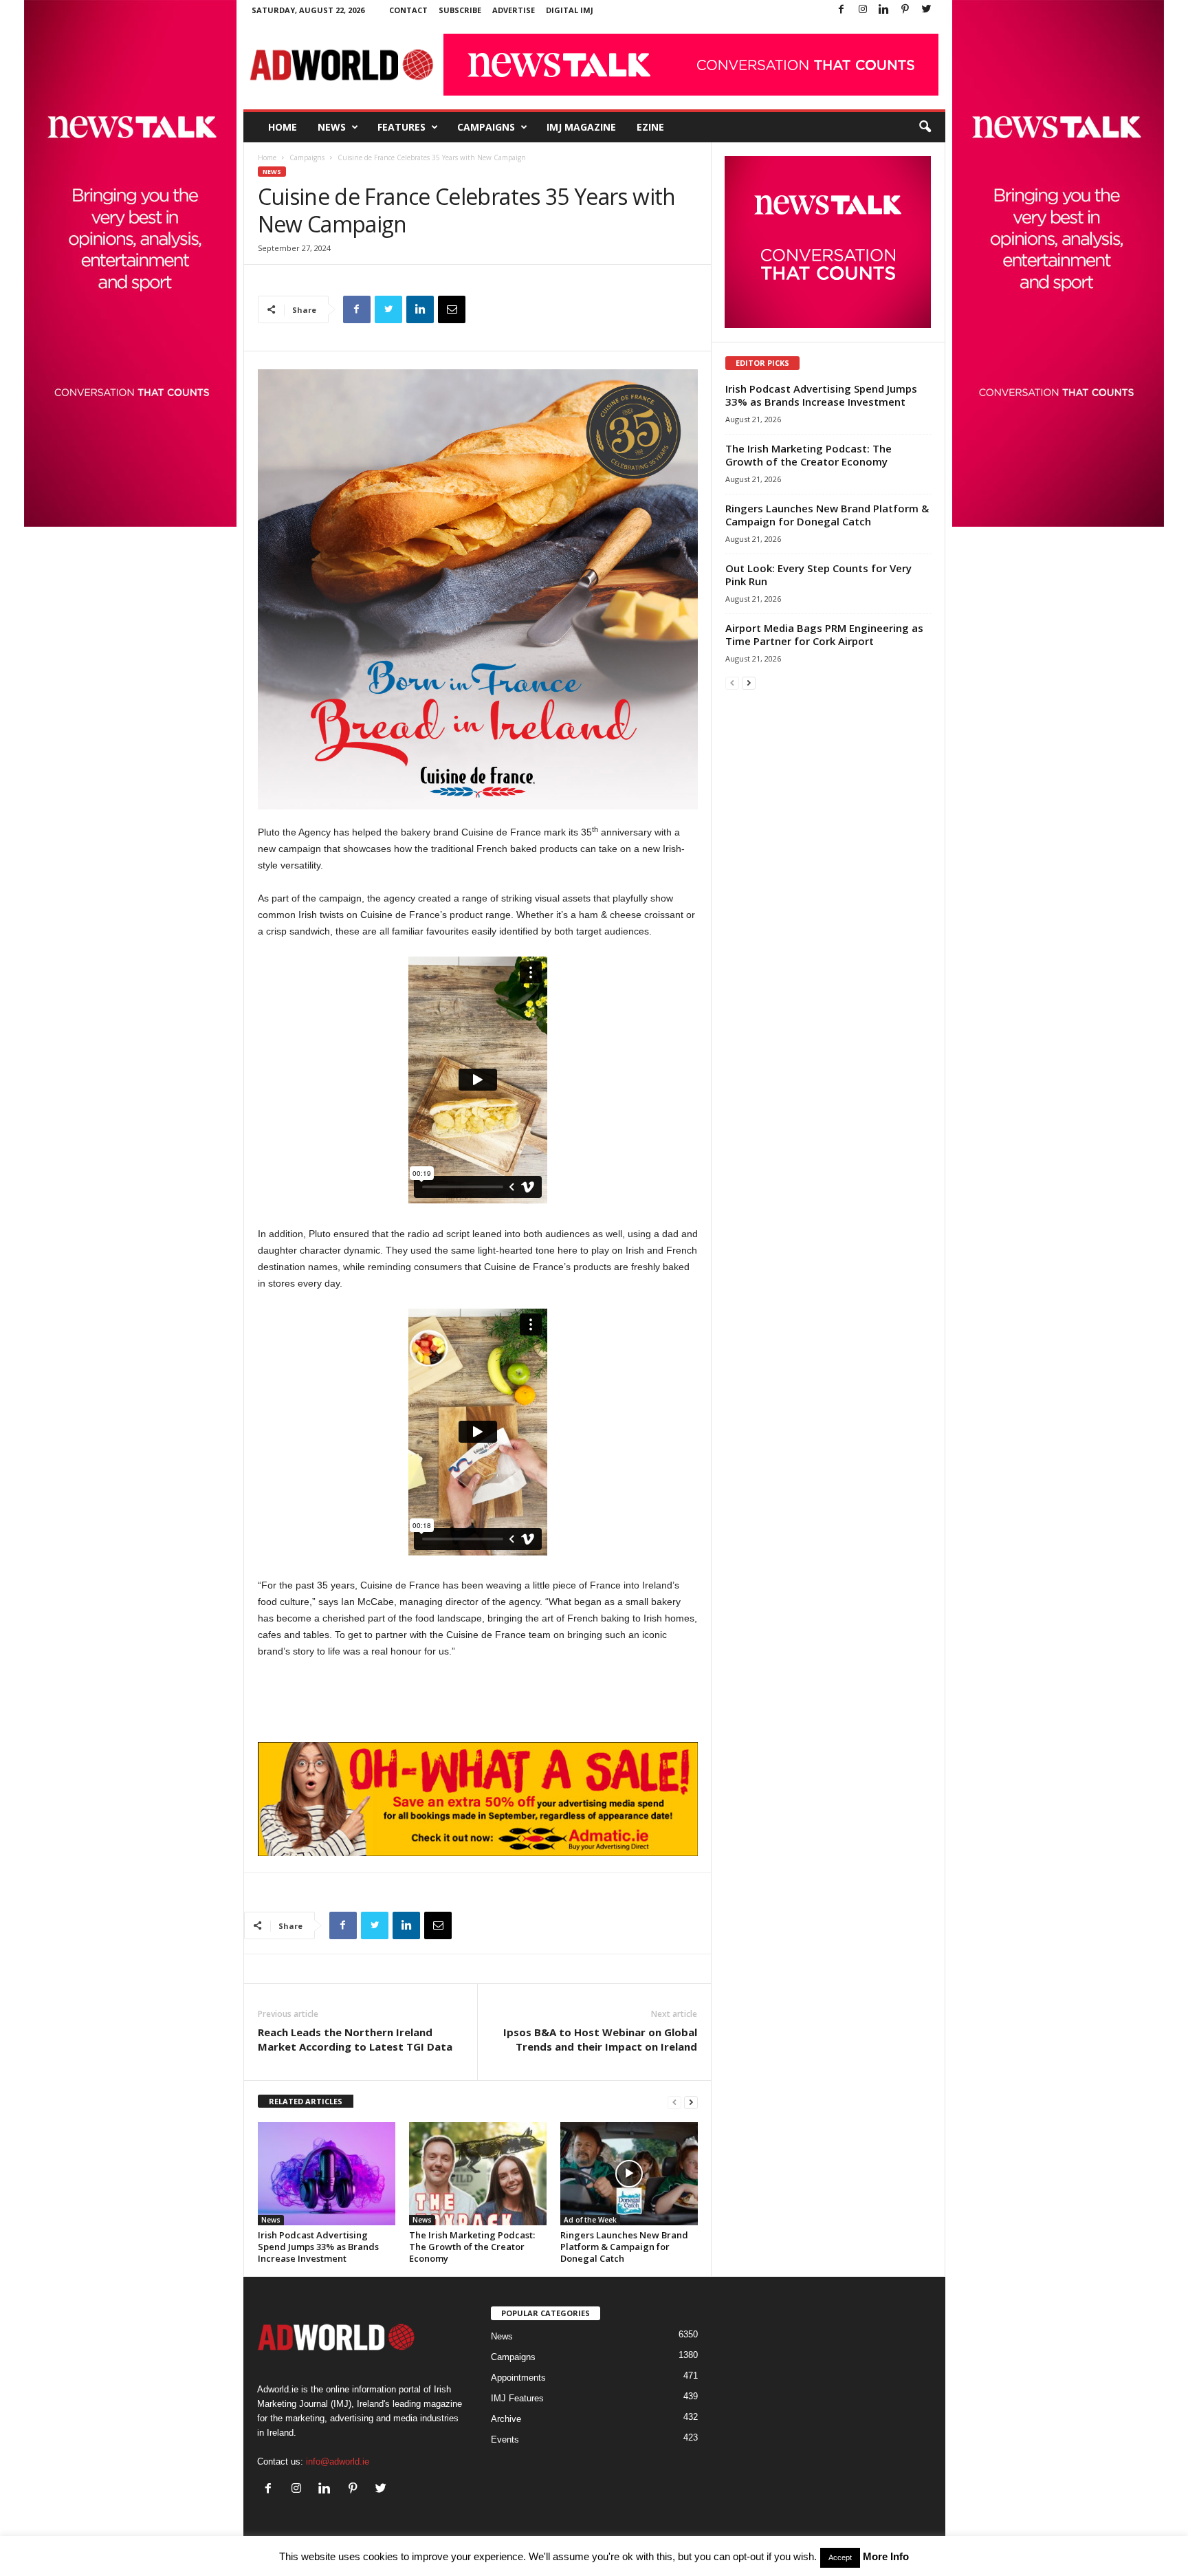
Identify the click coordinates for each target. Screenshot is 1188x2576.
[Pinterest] (905, 10)
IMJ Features (517, 2398)
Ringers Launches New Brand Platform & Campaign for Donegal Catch (624, 2247)
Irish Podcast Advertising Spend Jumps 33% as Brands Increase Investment (318, 2247)
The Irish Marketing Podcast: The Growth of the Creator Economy (472, 2247)
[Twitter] (927, 10)
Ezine (650, 127)
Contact (408, 10)
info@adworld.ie (338, 2462)
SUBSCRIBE (460, 10)
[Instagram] (863, 10)
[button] (925, 127)
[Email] (452, 309)
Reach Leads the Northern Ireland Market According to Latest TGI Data (355, 2039)
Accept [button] (840, 2557)
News (332, 127)
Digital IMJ (570, 10)
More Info (886, 2556)
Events (505, 2439)
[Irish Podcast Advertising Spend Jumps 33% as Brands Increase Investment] (327, 2174)
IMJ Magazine (581, 127)
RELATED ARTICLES (306, 2101)
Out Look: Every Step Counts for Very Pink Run (818, 575)
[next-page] (691, 2102)
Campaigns (486, 127)
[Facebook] (841, 10)
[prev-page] (674, 2102)
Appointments (518, 2378)
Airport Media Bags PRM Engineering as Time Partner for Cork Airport (824, 634)
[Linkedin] (884, 10)
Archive (506, 2419)
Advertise (514, 10)
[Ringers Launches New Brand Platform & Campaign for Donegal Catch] (629, 2174)
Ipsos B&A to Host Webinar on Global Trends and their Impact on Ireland (600, 2039)
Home (283, 127)
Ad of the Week (590, 2220)
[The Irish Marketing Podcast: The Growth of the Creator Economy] (478, 2174)
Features (401, 127)
